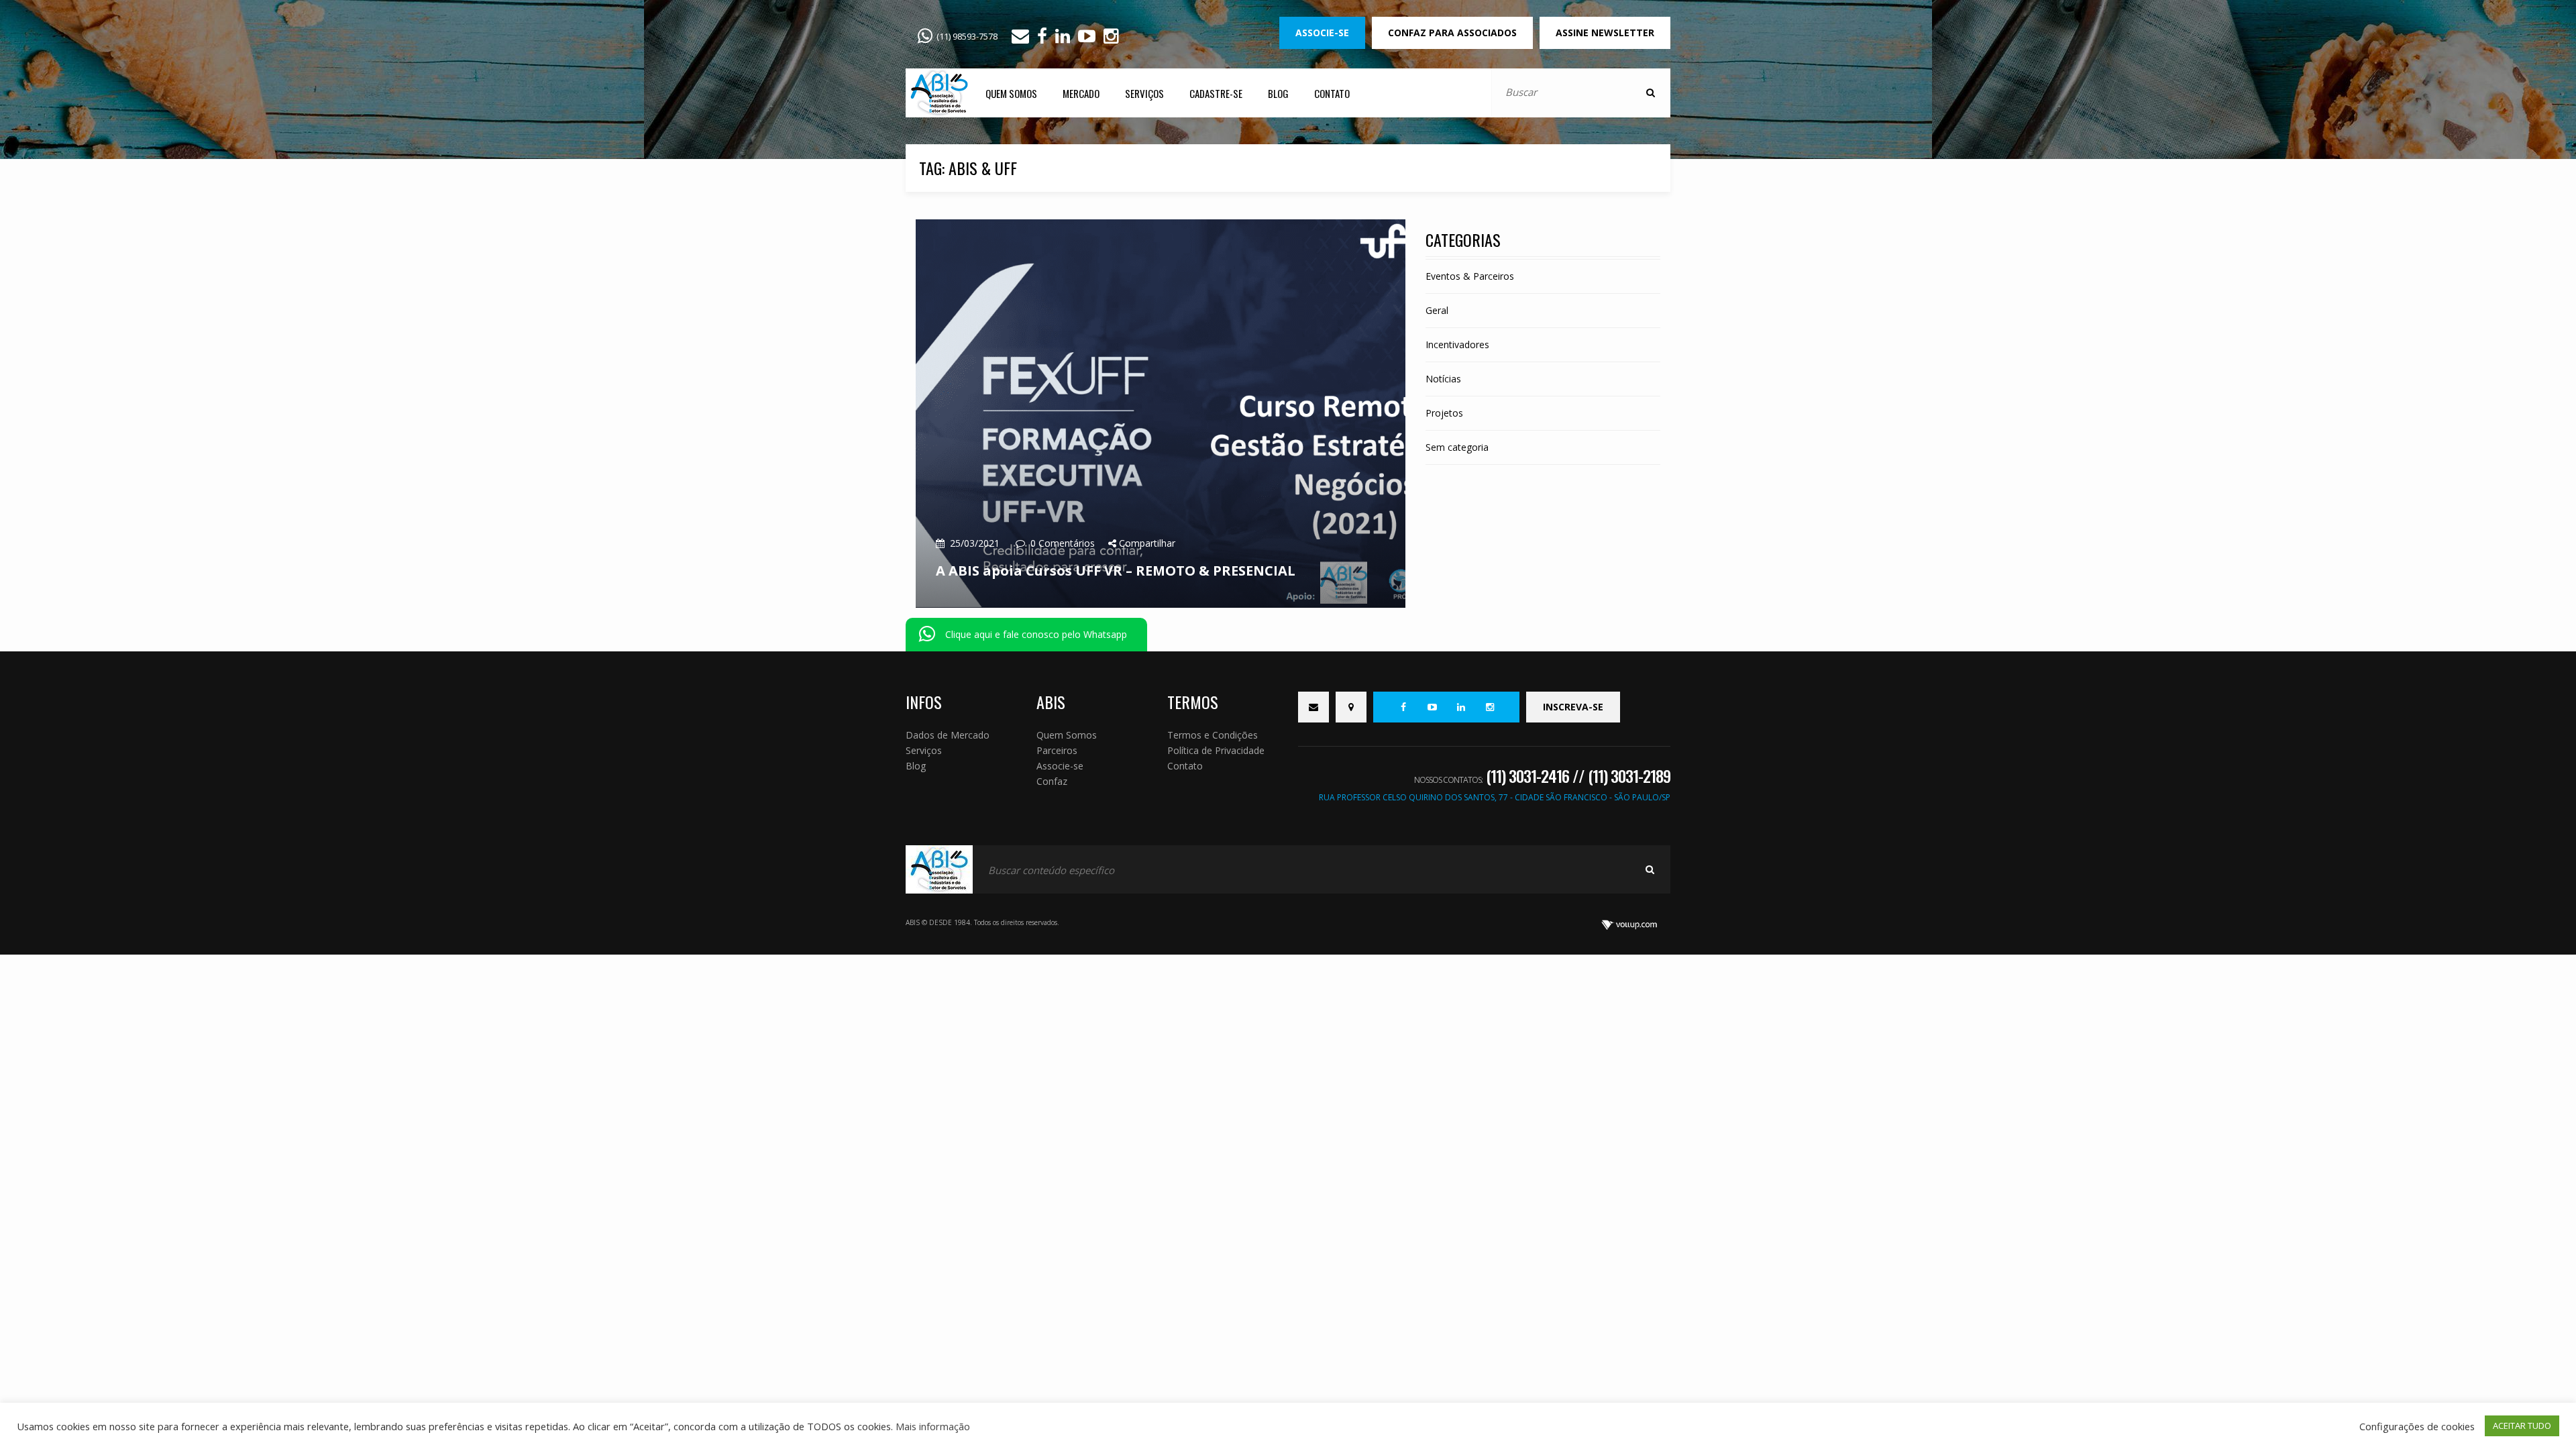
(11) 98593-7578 (967, 36)
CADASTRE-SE (1216, 93)
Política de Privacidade (1216, 750)
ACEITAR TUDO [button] (2522, 1426)
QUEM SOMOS (1011, 93)
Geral (1437, 310)
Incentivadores (1457, 344)
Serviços (924, 750)
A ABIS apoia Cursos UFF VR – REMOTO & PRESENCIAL (1116, 571)
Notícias (1443, 379)
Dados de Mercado (948, 735)
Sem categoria (1457, 447)
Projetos (1444, 413)
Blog (916, 766)
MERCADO (1081, 93)
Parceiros (1057, 750)
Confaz (1052, 781)
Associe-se (1060, 766)
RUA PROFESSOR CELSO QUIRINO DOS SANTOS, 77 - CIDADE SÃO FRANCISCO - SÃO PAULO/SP (1495, 797)
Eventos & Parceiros (1470, 276)
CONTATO (1332, 93)
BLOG (1278, 93)
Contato (1185, 766)
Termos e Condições (1213, 735)
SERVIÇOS (1144, 93)
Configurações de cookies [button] (2417, 1426)
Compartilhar (1146, 543)
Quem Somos (1067, 735)
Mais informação (933, 1426)
